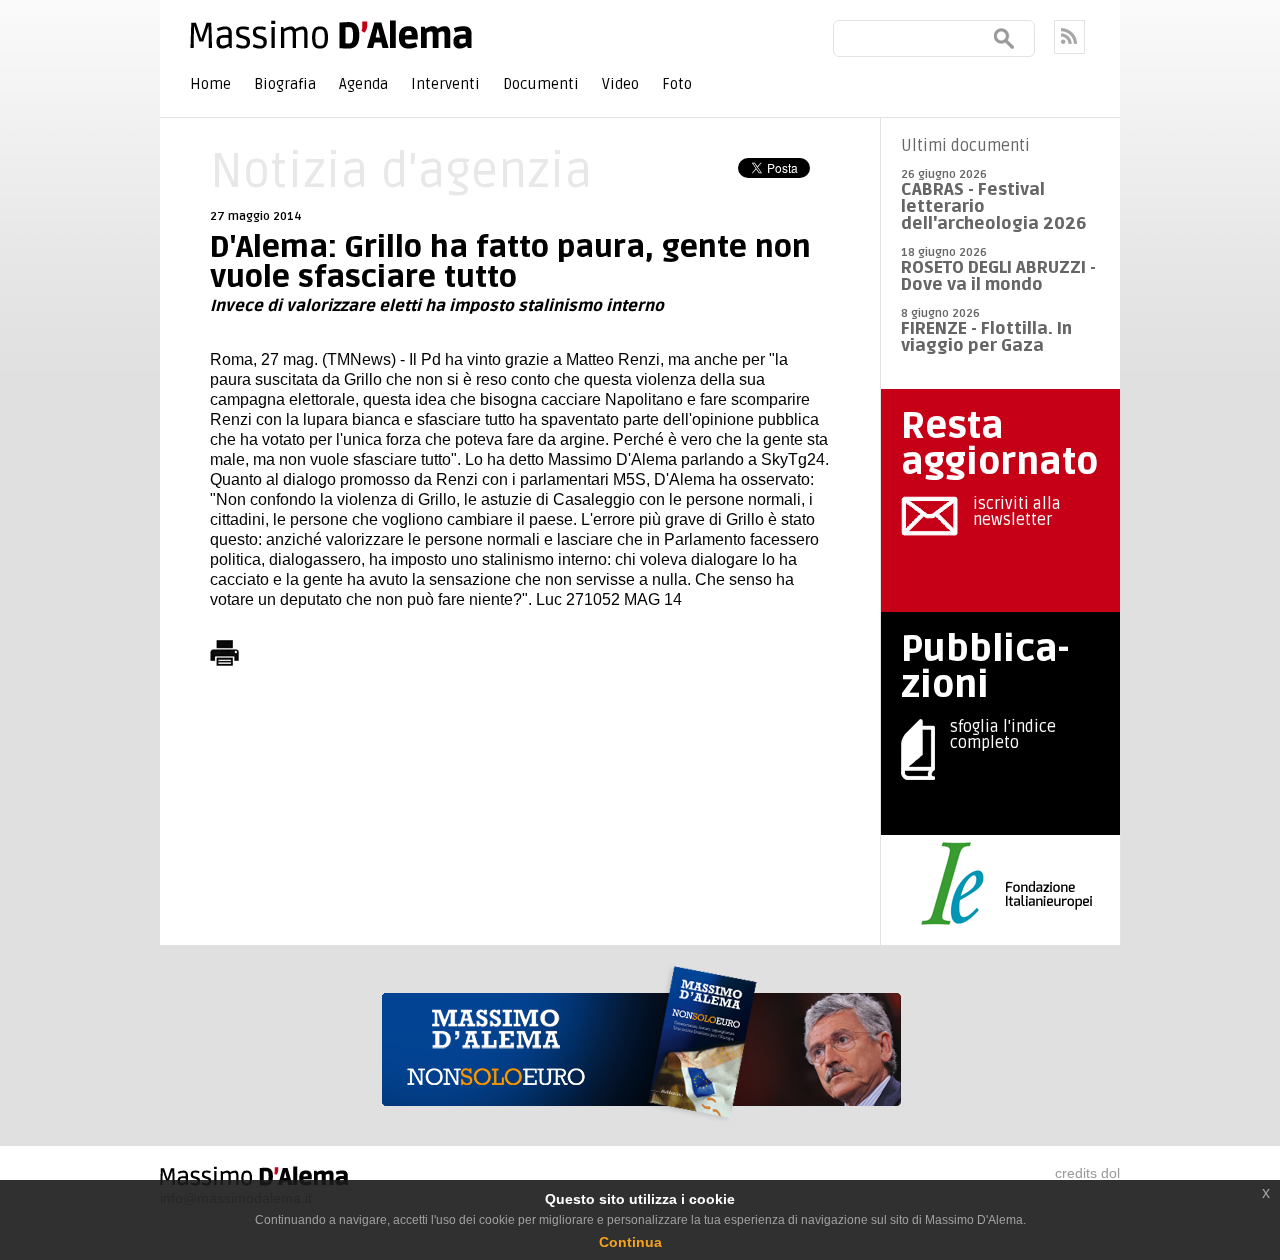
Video (620, 84)
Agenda (363, 84)
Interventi (445, 84)
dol (1110, 1173)
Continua (630, 1242)
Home (210, 84)
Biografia (285, 84)
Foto (677, 84)
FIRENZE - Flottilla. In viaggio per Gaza (986, 337)
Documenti (541, 84)
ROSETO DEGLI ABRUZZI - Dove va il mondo (998, 276)
